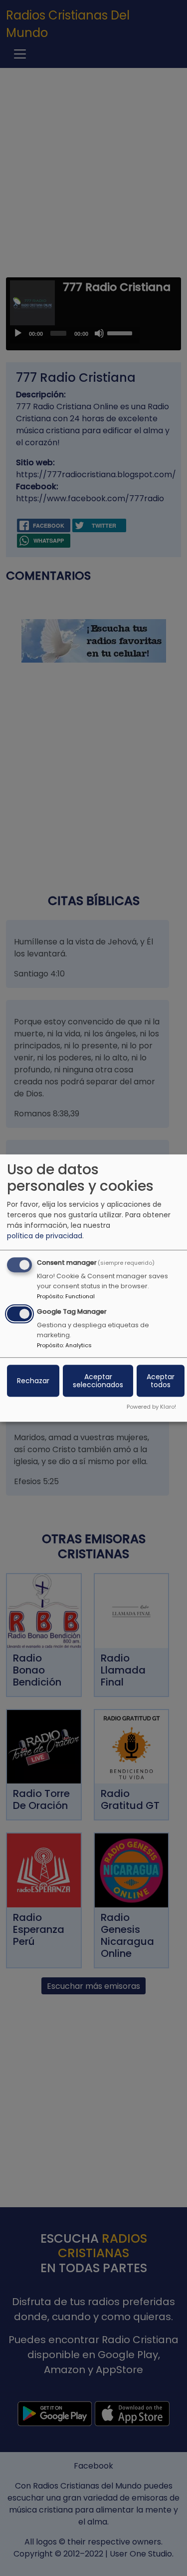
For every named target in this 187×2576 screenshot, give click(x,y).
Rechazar (33, 1381)
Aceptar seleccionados (98, 1381)
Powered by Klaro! (151, 1407)
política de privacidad (45, 1236)
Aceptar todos (161, 1381)
